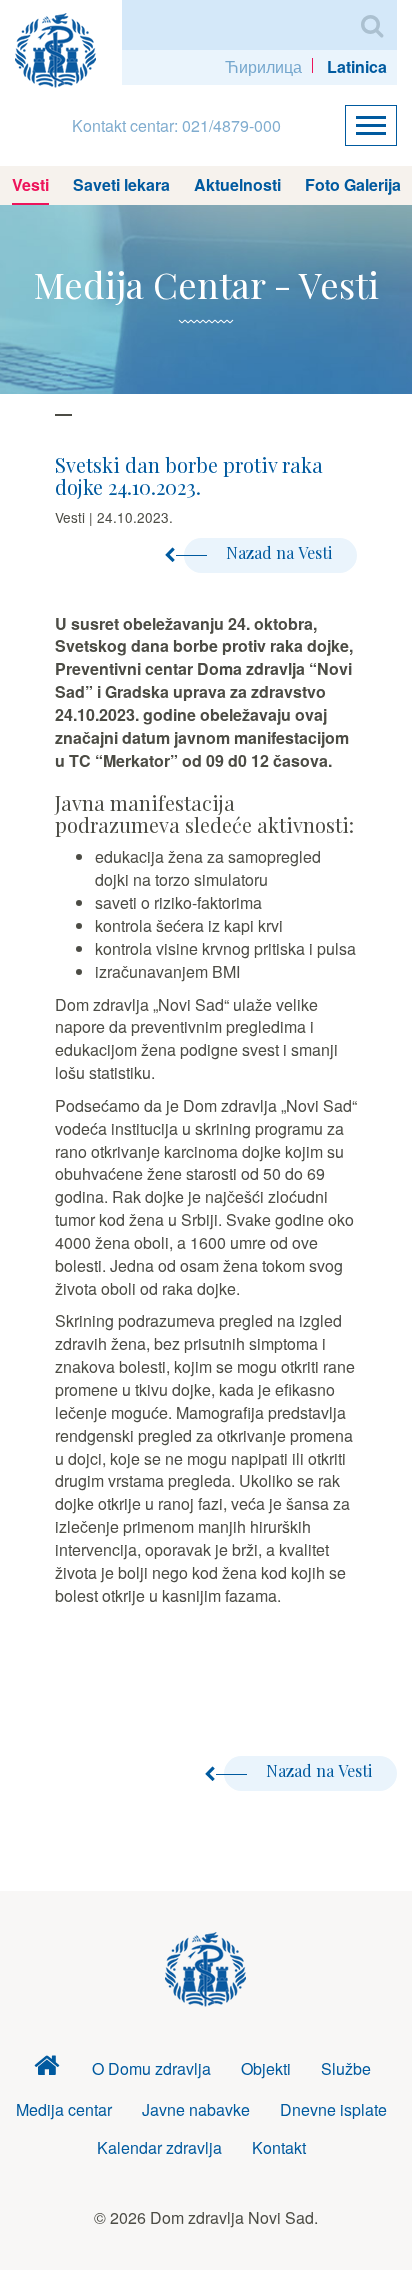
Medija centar (64, 2109)
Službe (346, 2068)
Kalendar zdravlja (159, 2147)
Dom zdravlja (47, 2069)
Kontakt (279, 2147)
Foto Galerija (353, 184)
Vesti (30, 184)
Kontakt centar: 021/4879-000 (176, 125)
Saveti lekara (121, 184)
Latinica (357, 66)
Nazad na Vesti (279, 552)
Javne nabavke (196, 2109)
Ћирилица (263, 66)
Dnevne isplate (333, 2109)
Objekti (266, 2068)
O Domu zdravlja (151, 2068)
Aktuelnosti (237, 184)
